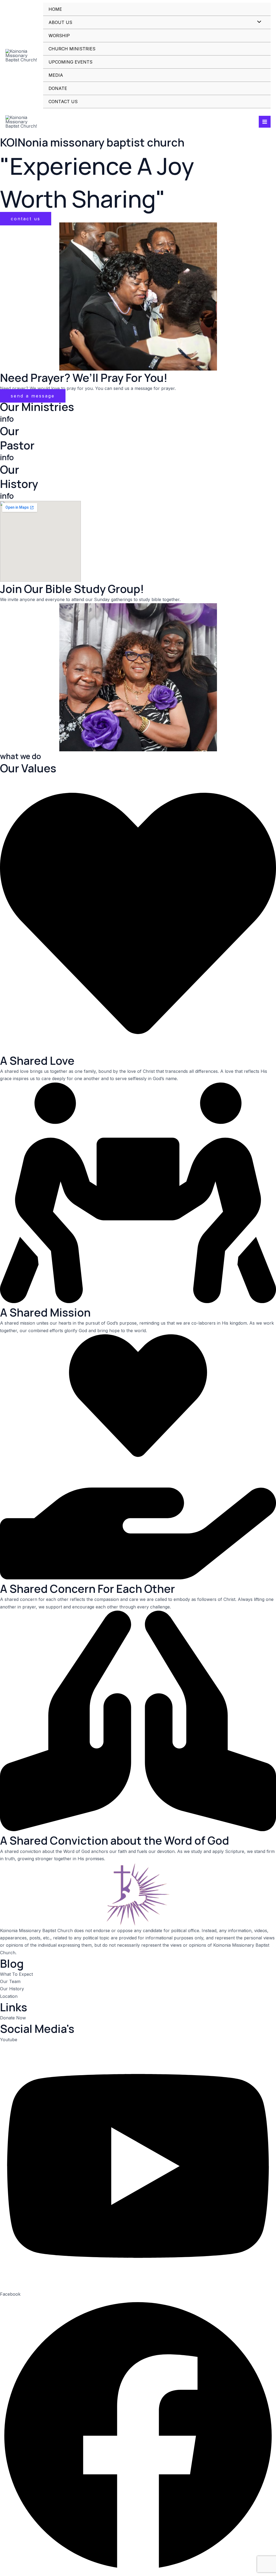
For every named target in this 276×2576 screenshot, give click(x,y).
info (7, 419)
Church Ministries (72, 49)
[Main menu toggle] (265, 122)
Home (55, 9)
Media (56, 75)
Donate (58, 88)
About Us (60, 22)
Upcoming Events (70, 62)
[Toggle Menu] (258, 22)
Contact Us (63, 102)
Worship (59, 36)
